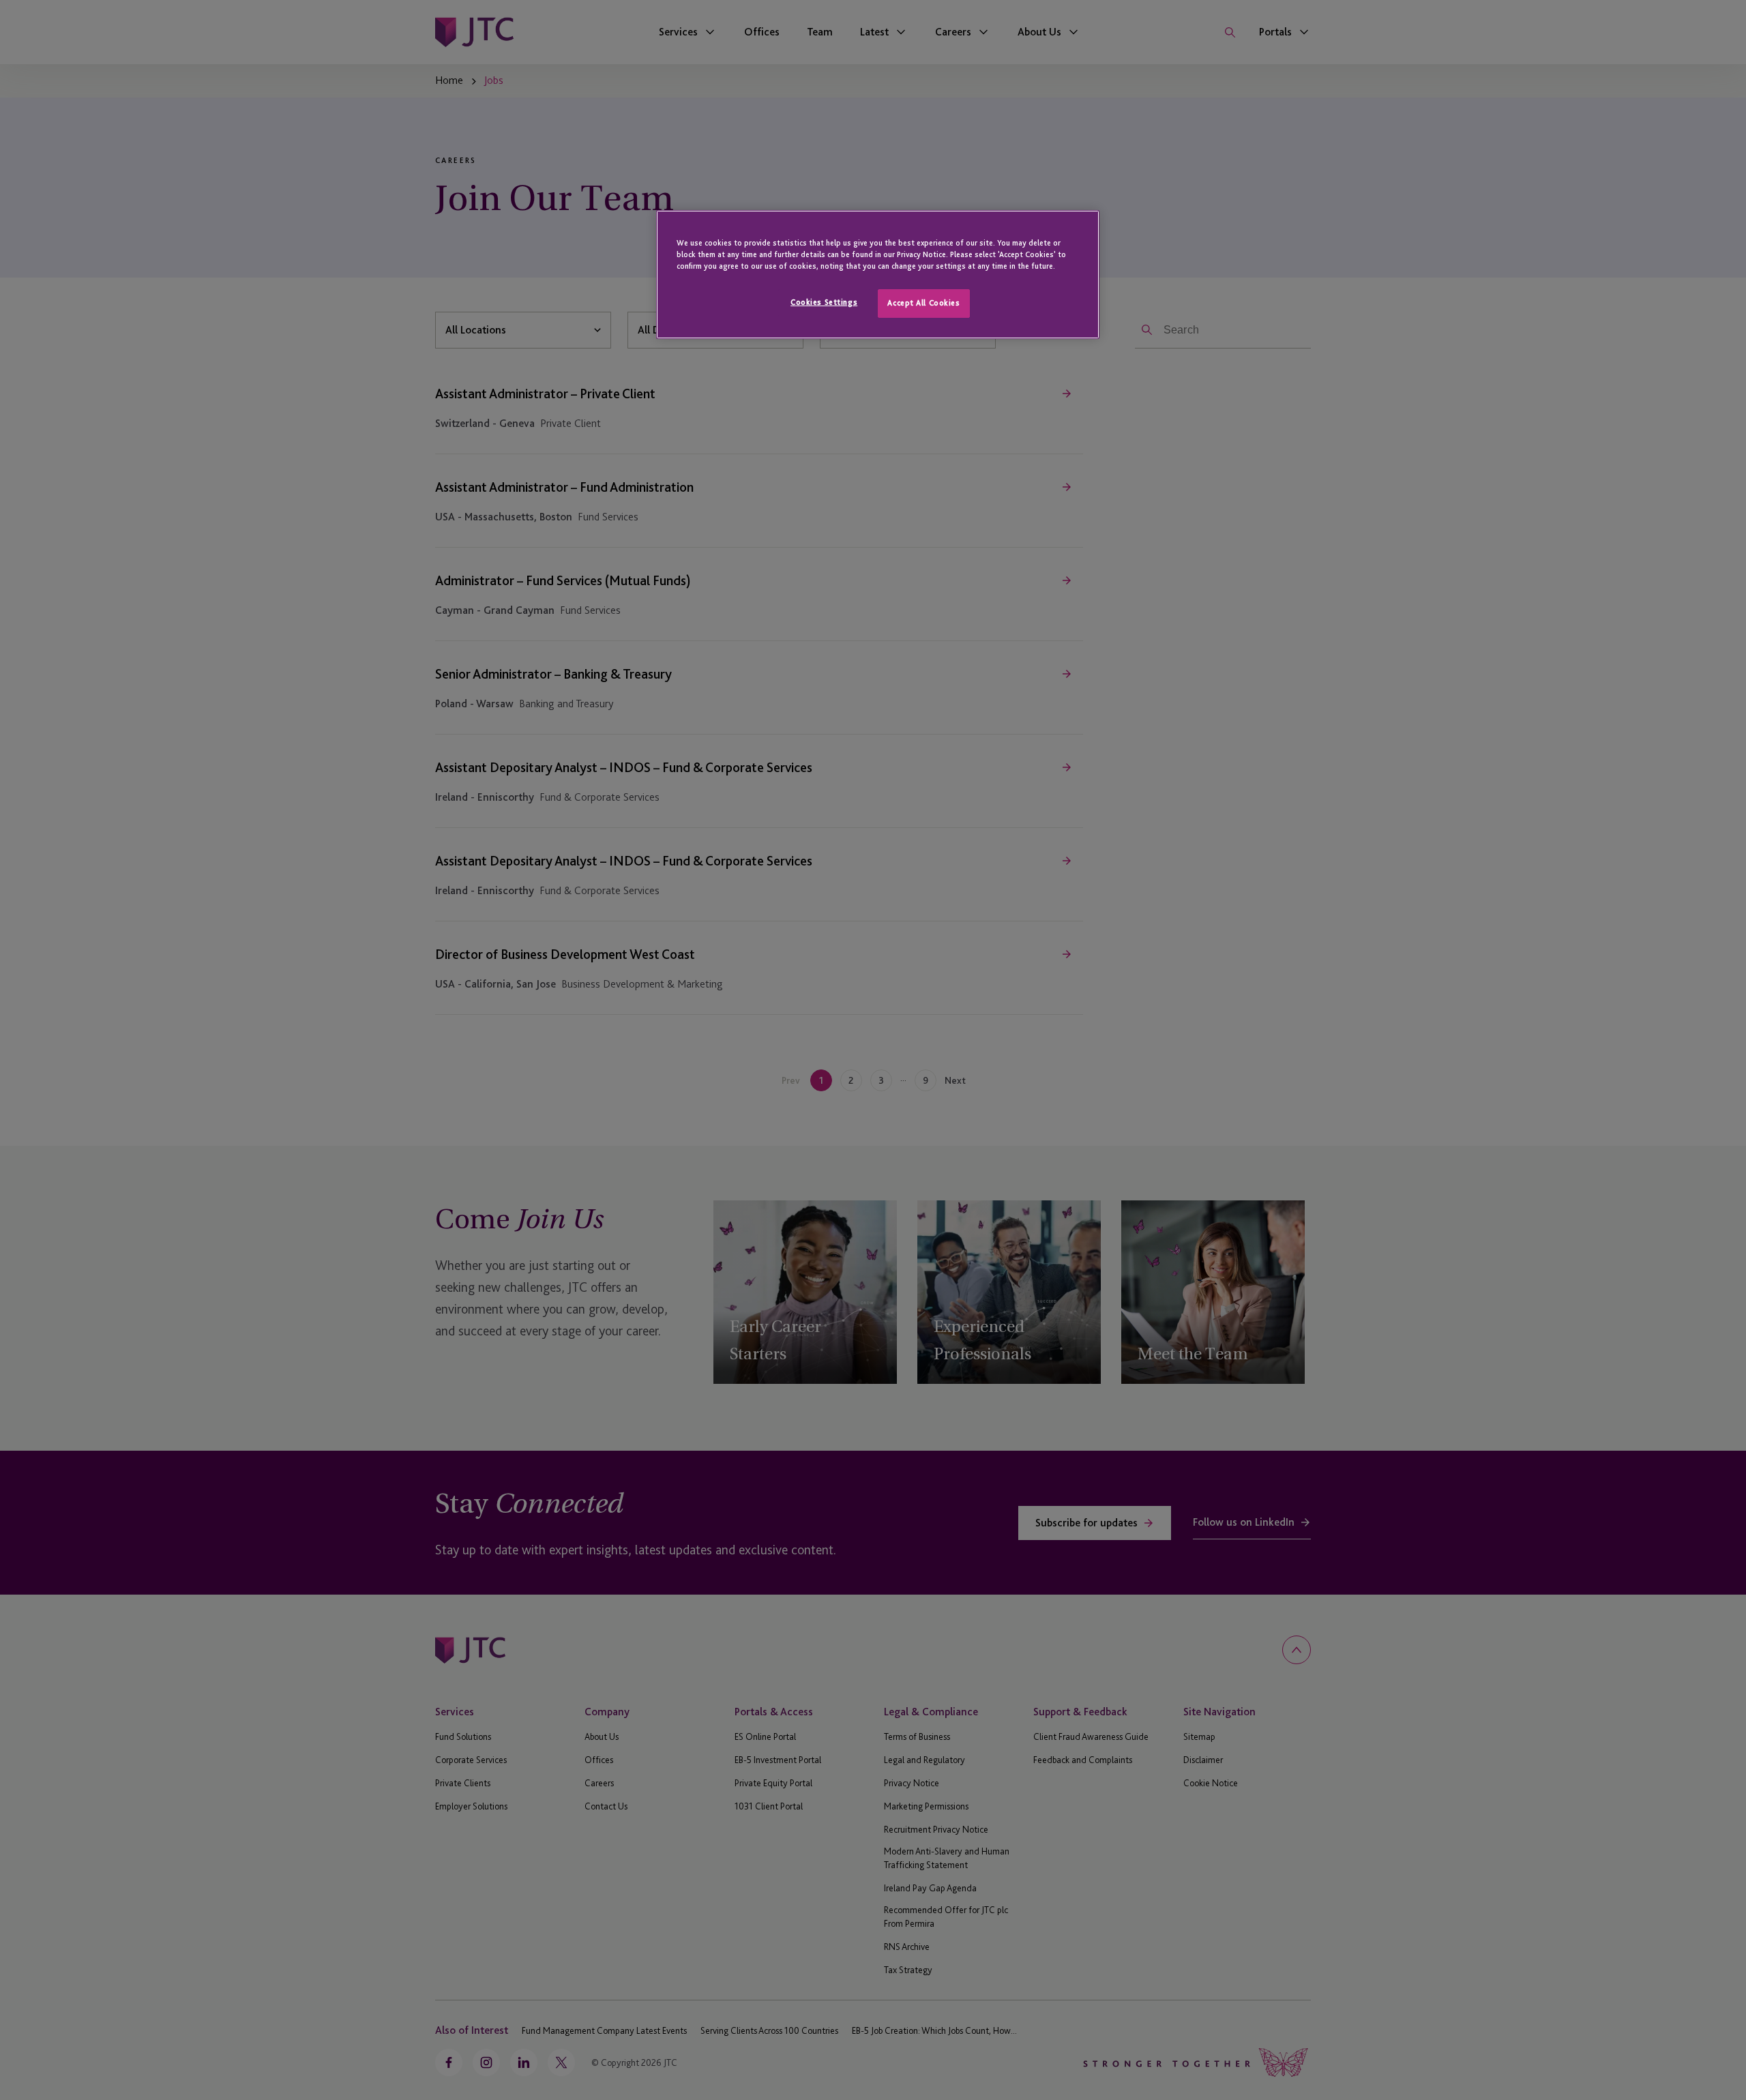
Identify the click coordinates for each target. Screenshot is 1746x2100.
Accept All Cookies (923, 303)
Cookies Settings (824, 302)
